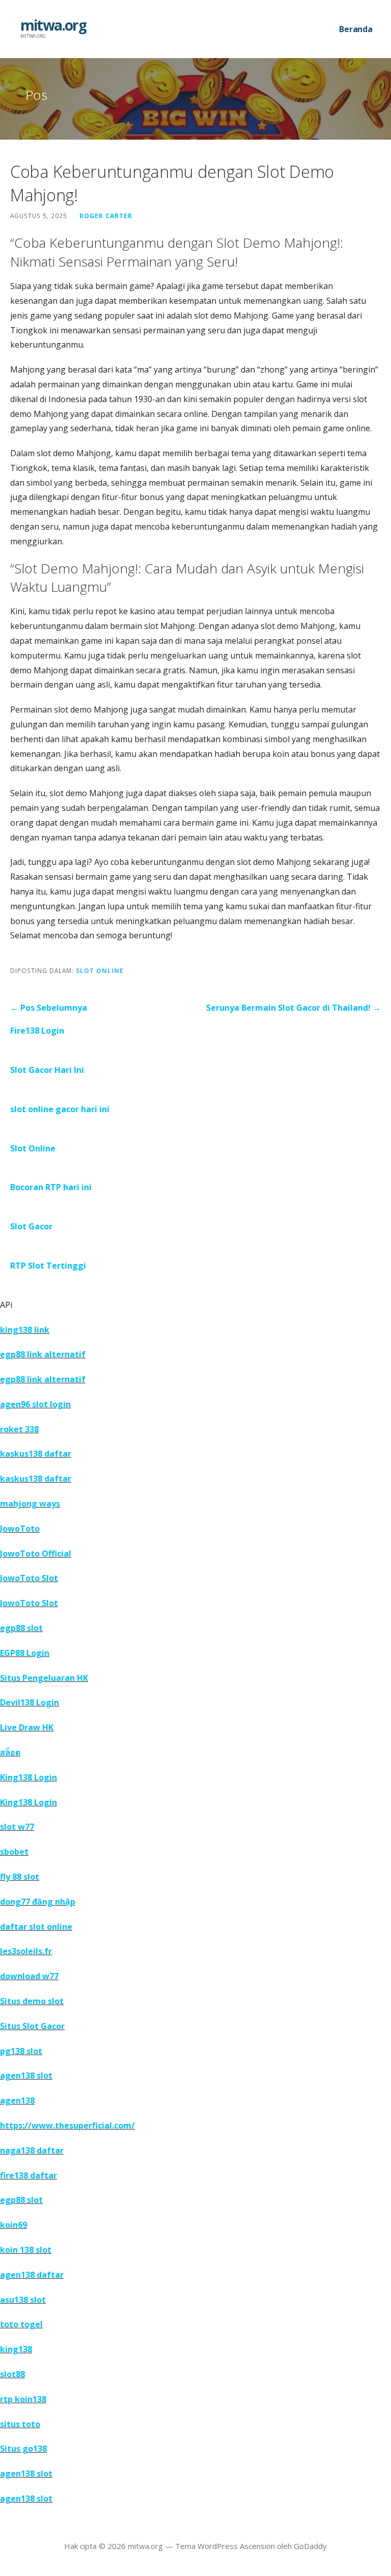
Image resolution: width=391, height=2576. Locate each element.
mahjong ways (30, 1504)
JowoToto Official (36, 1554)
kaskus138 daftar (36, 1454)
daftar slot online (36, 1927)
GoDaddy (310, 2546)
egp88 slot (21, 1628)
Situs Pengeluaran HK (44, 1678)
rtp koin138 (23, 2399)
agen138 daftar (32, 2275)
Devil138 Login (30, 1702)
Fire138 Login (37, 1031)
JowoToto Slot (29, 1578)
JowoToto (20, 1529)
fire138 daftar (29, 2175)
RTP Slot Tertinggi (48, 1266)
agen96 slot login (35, 1404)
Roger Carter (106, 216)
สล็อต (10, 1752)
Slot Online (100, 970)
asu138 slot (23, 2300)
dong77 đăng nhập (38, 1902)
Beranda (356, 29)
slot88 (12, 2374)
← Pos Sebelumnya (49, 1008)
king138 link (25, 1330)
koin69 (13, 2225)
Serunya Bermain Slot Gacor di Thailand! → (294, 1008)
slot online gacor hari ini (60, 1109)
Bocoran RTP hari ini (51, 1187)
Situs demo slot (32, 2001)
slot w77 (17, 1827)
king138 (16, 2349)
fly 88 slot (20, 1877)
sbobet (14, 1852)
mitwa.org (53, 25)
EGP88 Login (25, 1653)
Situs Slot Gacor (32, 2026)
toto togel (21, 2324)
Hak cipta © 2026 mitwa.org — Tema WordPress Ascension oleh (179, 2546)
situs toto (20, 2424)
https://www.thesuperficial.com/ (67, 2125)
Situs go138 (23, 2449)
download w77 (29, 1976)
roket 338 (19, 1429)
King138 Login (29, 1777)
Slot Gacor (31, 1226)
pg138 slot (21, 2051)
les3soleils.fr (26, 1951)
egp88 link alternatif (43, 1354)
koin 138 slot (26, 2250)
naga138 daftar (32, 2150)
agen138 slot (26, 2075)
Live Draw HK (27, 1727)
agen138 (17, 2100)
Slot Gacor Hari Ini (47, 1070)
